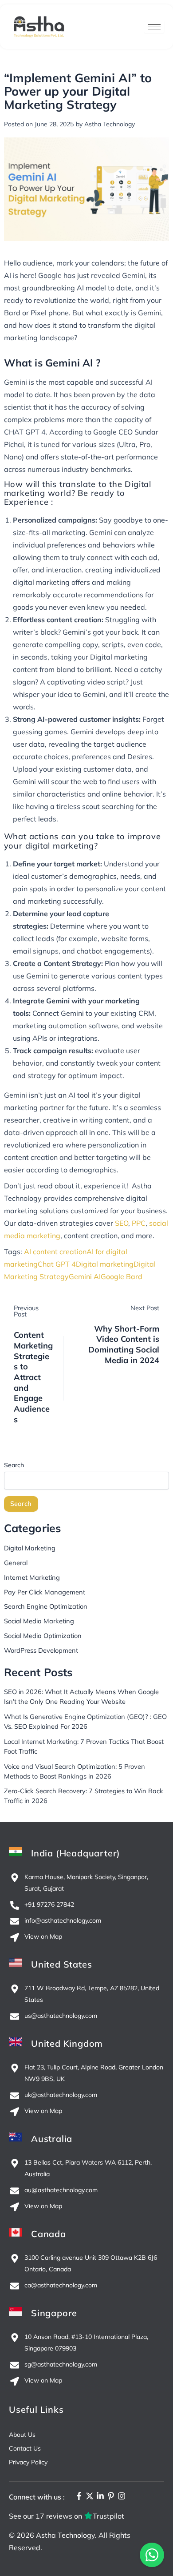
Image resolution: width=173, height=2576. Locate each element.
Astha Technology (65, 2535)
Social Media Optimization (43, 1636)
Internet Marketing (32, 1577)
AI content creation (55, 1252)
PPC (139, 1223)
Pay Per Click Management (45, 1592)
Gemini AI (85, 1276)
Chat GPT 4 (57, 1264)
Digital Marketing (30, 1548)
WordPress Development (41, 1650)
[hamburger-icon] (154, 27)
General (16, 1563)
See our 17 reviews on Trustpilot (67, 2516)
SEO (122, 1223)
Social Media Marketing (39, 1621)
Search (14, 1465)
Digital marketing (105, 1264)
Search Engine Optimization (46, 1606)
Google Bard (122, 1276)
